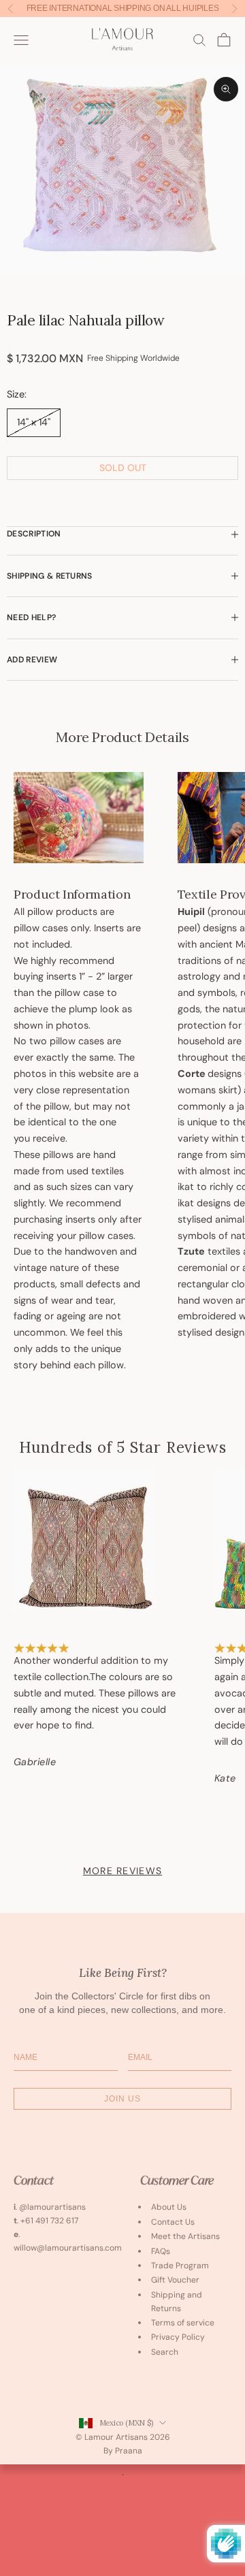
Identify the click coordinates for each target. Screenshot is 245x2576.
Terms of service (183, 2323)
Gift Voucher (175, 2280)
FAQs (161, 2251)
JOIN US (122, 2099)
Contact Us (173, 2222)
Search (165, 2352)
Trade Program (180, 2266)
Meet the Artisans (185, 2236)
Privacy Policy (178, 2337)
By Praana (123, 2451)
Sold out (123, 468)
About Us (169, 2207)
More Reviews (122, 1871)
